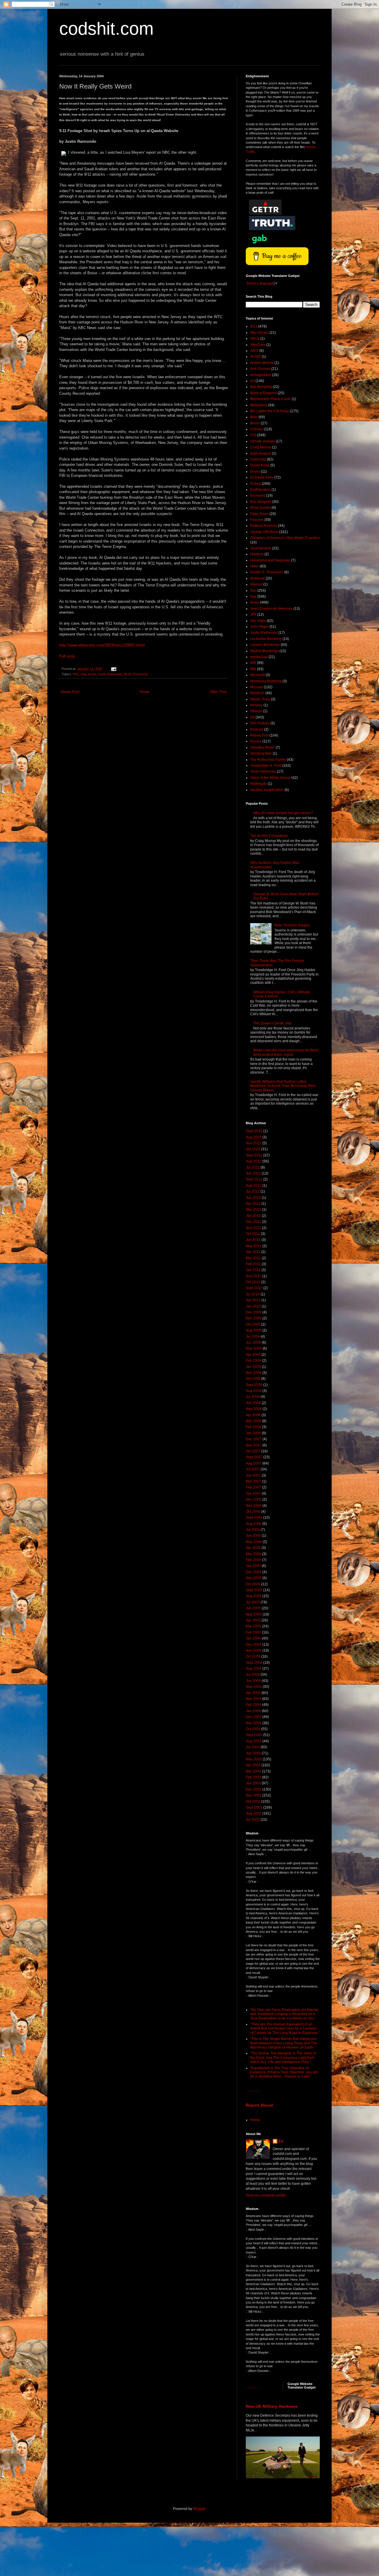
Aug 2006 (254, 1524)
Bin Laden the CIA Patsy (270, 411)
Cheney (257, 429)
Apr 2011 (253, 1252)
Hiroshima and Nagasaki (270, 560)
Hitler (254, 566)
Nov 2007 (254, 1445)
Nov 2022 (254, 1143)
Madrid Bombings (264, 651)
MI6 (253, 669)
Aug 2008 (254, 1391)
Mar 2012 (253, 1210)
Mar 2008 (253, 1421)
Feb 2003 (253, 1777)
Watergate (258, 784)
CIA (253, 435)
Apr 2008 (253, 1415)
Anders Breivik (262, 363)
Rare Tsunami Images (292, 925)
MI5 (253, 663)
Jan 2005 (253, 1638)
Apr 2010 (253, 1300)
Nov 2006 (254, 1506)
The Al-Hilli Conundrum (269, 836)
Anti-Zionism (260, 369)
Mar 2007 (253, 1481)
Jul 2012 (253, 1191)
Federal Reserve (264, 526)
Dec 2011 (253, 1222)
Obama (256, 711)
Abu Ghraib (259, 333)
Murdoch (257, 693)
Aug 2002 (254, 1813)
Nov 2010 (254, 1276)
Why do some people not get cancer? (283, 813)
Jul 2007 (253, 1469)
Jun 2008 (253, 1403)
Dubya (256, 484)
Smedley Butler (262, 748)
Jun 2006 (253, 1536)
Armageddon (261, 375)
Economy (258, 495)
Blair (254, 417)
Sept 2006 (254, 1518)
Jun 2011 (253, 1240)
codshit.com (106, 29)
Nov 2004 (254, 1650)
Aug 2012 (254, 1186)
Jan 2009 (253, 1367)
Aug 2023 (254, 1137)
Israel (92, 674)
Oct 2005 (253, 1584)
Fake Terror (259, 514)
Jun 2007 (253, 1475)
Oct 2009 (253, 1324)
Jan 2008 (253, 1433)
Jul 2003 (253, 1747)
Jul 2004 (253, 1674)
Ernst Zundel (260, 508)
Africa (255, 339)
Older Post (218, 692)
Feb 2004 (253, 1705)
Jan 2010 (253, 1306)
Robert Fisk (259, 735)
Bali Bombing (261, 387)
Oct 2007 (253, 1451)
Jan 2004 (253, 1711)
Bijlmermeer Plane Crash (270, 399)
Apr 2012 (253, 1204)
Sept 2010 (254, 1288)
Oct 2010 (253, 1282)
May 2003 (254, 1759)
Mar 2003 (253, 1771)
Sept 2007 (254, 1457)
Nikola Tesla (260, 699)
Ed (281, 2141)
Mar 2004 (253, 1699)
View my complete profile (266, 2195)
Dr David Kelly (262, 477)
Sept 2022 (254, 1155)
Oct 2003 (253, 1729)
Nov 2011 (253, 1228)
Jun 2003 (253, 1753)
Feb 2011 (253, 1264)
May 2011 (254, 1246)
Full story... (69, 656)
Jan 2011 (253, 1270)
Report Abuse (260, 2105)
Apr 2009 (253, 1355)
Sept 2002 (254, 1807)
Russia (256, 741)
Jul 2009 (253, 1337)
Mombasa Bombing (266, 681)
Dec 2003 (254, 1717)
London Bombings (265, 645)
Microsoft (257, 675)
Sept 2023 (254, 1131)
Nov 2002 (254, 1795)
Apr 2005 (253, 1620)
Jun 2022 (253, 1173)
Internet (256, 584)
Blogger (199, 2509)
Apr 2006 (253, 1548)
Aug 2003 (254, 1741)
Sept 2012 (254, 1179)
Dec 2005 (254, 1572)
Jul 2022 (253, 1167)
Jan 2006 (253, 1566)
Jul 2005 (253, 1602)
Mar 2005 (253, 1626)
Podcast (257, 729)
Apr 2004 (253, 1693)
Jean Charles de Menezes (271, 609)
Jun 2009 (253, 1342)
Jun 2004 (253, 1681)
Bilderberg (259, 405)
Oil (252, 717)
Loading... (254, 2091)
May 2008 (254, 1409)
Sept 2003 (254, 1735)
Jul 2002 (253, 1820)
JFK (253, 615)
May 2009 (254, 1348)
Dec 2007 (254, 1439)
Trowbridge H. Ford (266, 766)
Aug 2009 (254, 1330)
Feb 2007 (253, 1487)
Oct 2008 (253, 1379)
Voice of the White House (270, 778)
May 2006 (254, 1542)
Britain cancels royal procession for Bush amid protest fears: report (286, 1052)
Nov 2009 (254, 1318)
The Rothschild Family (268, 760)
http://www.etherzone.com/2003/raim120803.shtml (102, 645)
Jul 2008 (253, 1397)
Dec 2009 (254, 1312)
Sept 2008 (254, 1385)
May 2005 (254, 1614)
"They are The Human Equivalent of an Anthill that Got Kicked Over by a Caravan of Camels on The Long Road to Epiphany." (285, 2029)
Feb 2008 (253, 1427)
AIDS (254, 351)
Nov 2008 (254, 1373)
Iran (253, 591)
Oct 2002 (253, 1802)
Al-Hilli (256, 357)
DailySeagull (261, 453)
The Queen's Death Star (272, 1023)
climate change (262, 441)
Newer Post (70, 692)
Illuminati (257, 578)
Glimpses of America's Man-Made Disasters (285, 538)
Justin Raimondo (110, 674)
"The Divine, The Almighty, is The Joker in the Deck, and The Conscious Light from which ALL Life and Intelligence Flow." (283, 2058)
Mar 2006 (253, 1554)
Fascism (257, 520)
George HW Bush (264, 532)
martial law (259, 657)
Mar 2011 (253, 1258)
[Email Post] (113, 669)
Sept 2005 (254, 1590)
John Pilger (259, 627)
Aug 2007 (254, 1463)
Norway (256, 705)
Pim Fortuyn (260, 723)
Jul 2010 (253, 1294)
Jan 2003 (253, 1783)
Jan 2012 (253, 1216)
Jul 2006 (253, 1530)
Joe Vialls (258, 621)
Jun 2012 (253, 1198)
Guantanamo (261, 548)
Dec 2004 (254, 1645)
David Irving (260, 465)
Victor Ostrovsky (136, 674)
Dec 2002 (254, 1789)
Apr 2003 (253, 1765)
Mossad (257, 687)
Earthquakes (260, 490)
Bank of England (264, 393)
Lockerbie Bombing (266, 639)
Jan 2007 (253, 1494)
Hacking (257, 554)
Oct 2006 (253, 1512)
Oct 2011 (253, 1234)
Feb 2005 (253, 1632)
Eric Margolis (261, 502)
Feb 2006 (253, 1560)
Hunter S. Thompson (267, 572)
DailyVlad (258, 459)
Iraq (83, 674)
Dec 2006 (254, 1499)
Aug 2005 (254, 1596)
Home (145, 692)
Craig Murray (261, 447)
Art (252, 381)
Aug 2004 (254, 1669)
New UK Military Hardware (272, 2406)
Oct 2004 (253, 1656)
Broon (255, 423)
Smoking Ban (261, 753)
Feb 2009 (253, 1361)
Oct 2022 (253, 1149)
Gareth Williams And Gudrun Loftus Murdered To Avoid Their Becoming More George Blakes (283, 1086)
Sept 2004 (254, 1663)
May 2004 (254, 1687)
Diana (255, 471)
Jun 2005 (253, 1608)
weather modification (267, 790)
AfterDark (258, 345)
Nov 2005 (254, 1578)
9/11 (76, 674)
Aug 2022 (254, 1161)
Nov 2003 (254, 1723)
